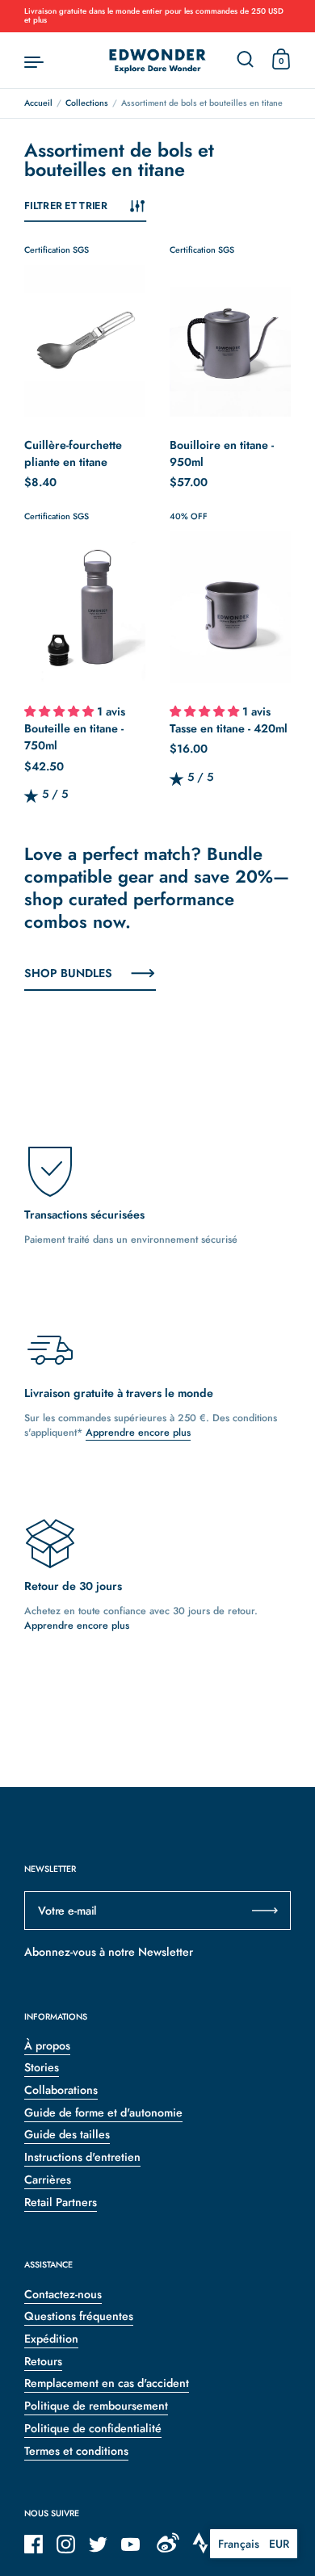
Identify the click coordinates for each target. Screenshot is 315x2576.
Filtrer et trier (66, 206)
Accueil (38, 103)
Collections (87, 103)
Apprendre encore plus (138, 1433)
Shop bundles (68, 973)
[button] (61, 713)
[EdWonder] (157, 61)
